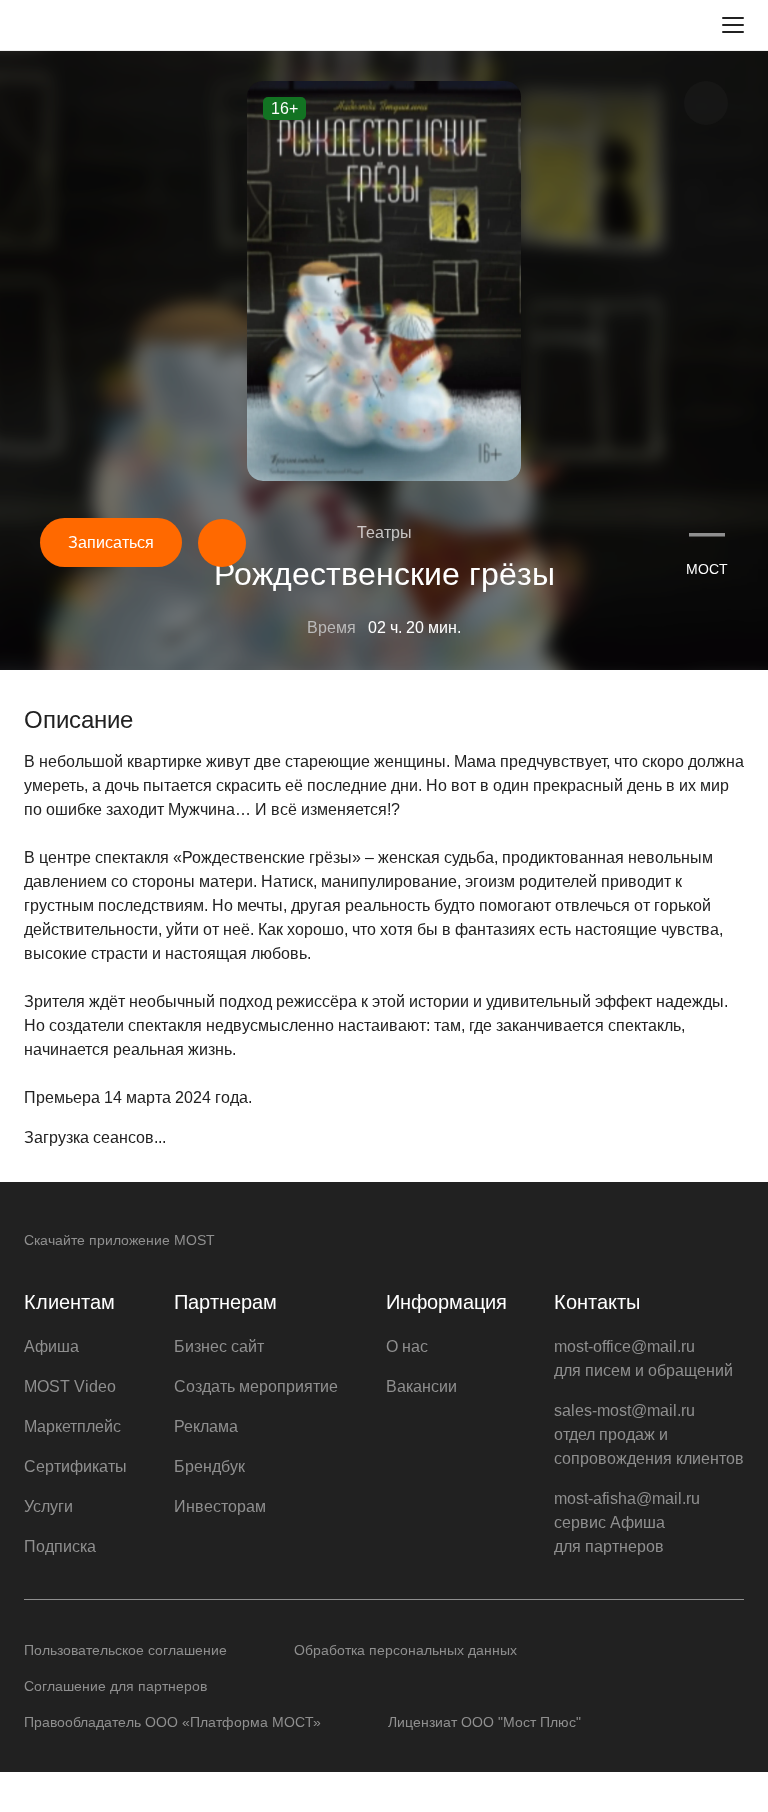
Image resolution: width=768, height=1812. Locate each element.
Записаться (111, 542)
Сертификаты (75, 1466)
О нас (407, 1346)
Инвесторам (220, 1506)
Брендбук (209, 1466)
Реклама (206, 1426)
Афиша (51, 1346)
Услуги (48, 1506)
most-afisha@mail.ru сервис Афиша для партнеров (627, 1522)
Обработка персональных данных (405, 1650)
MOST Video (70, 1386)
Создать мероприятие (256, 1386)
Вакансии (421, 1386)
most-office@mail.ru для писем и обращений (643, 1358)
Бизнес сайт (219, 1346)
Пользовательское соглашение (125, 1650)
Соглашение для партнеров (115, 1686)
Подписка (60, 1546)
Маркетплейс (72, 1426)
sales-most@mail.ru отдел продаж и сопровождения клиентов (649, 1434)
